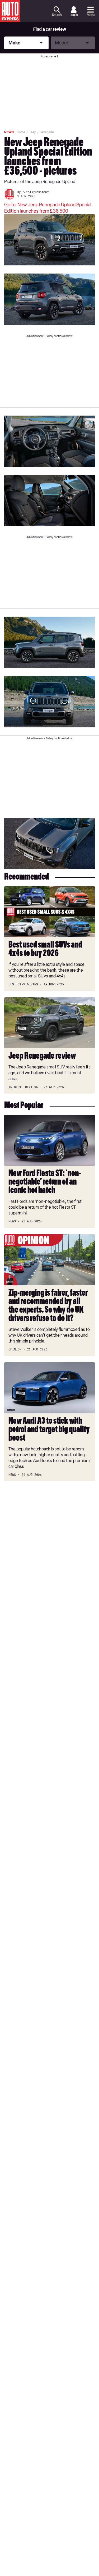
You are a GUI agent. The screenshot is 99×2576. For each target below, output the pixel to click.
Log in (74, 15)
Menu (91, 15)
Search (57, 15)
